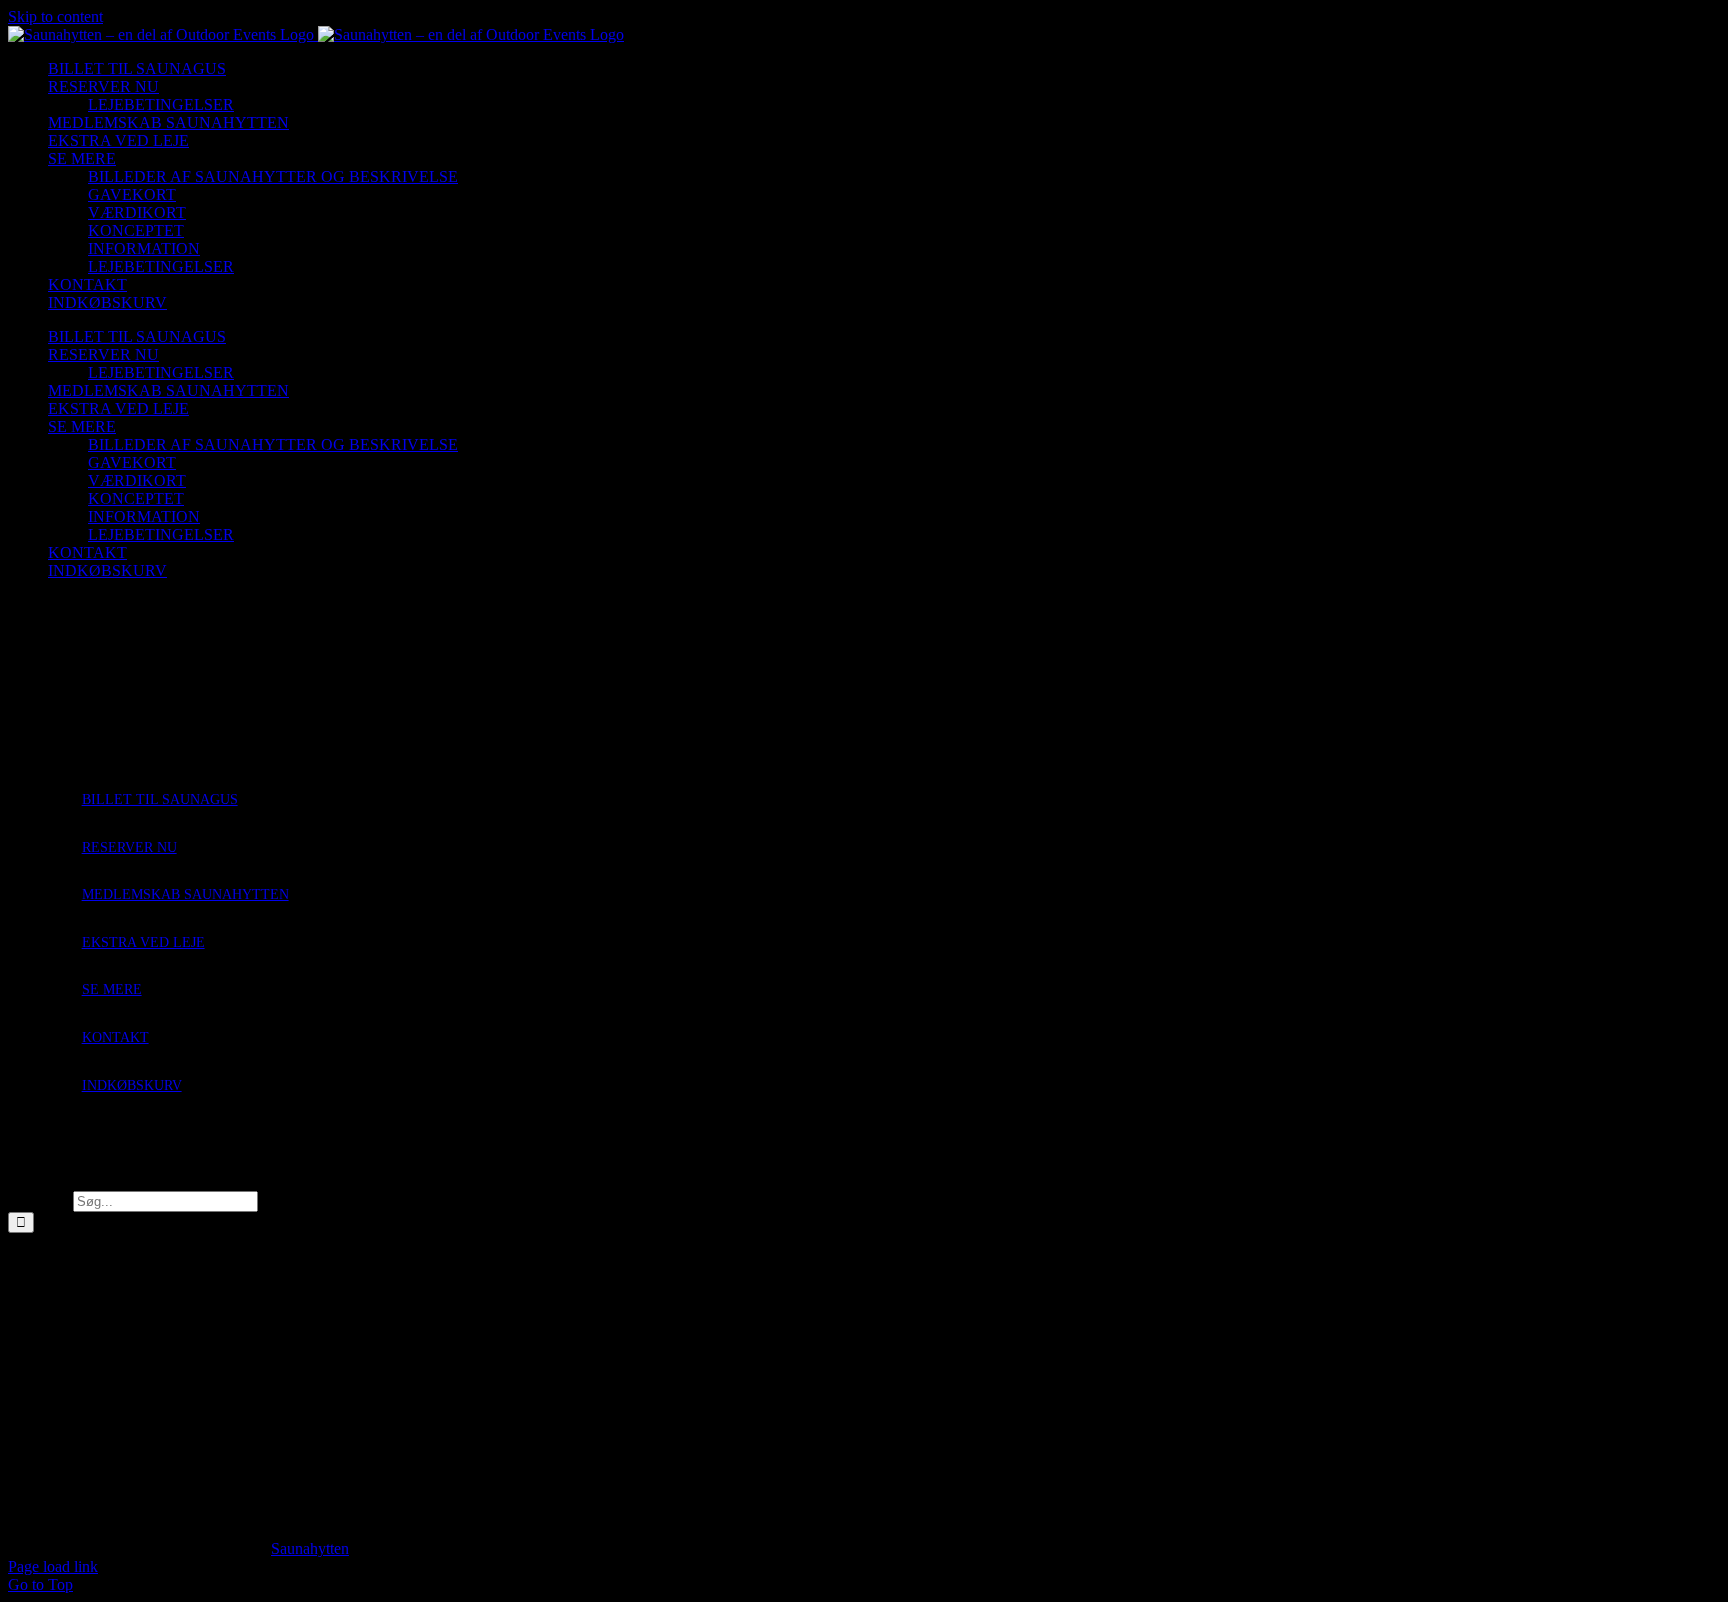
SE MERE (112, 989)
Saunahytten (310, 1548)
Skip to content (55, 16)
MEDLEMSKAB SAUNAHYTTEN (185, 894)
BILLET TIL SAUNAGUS (160, 799)
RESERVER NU (129, 847)
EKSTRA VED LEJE (143, 942)
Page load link (53, 1566)
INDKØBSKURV (132, 1085)
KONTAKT (115, 1037)
